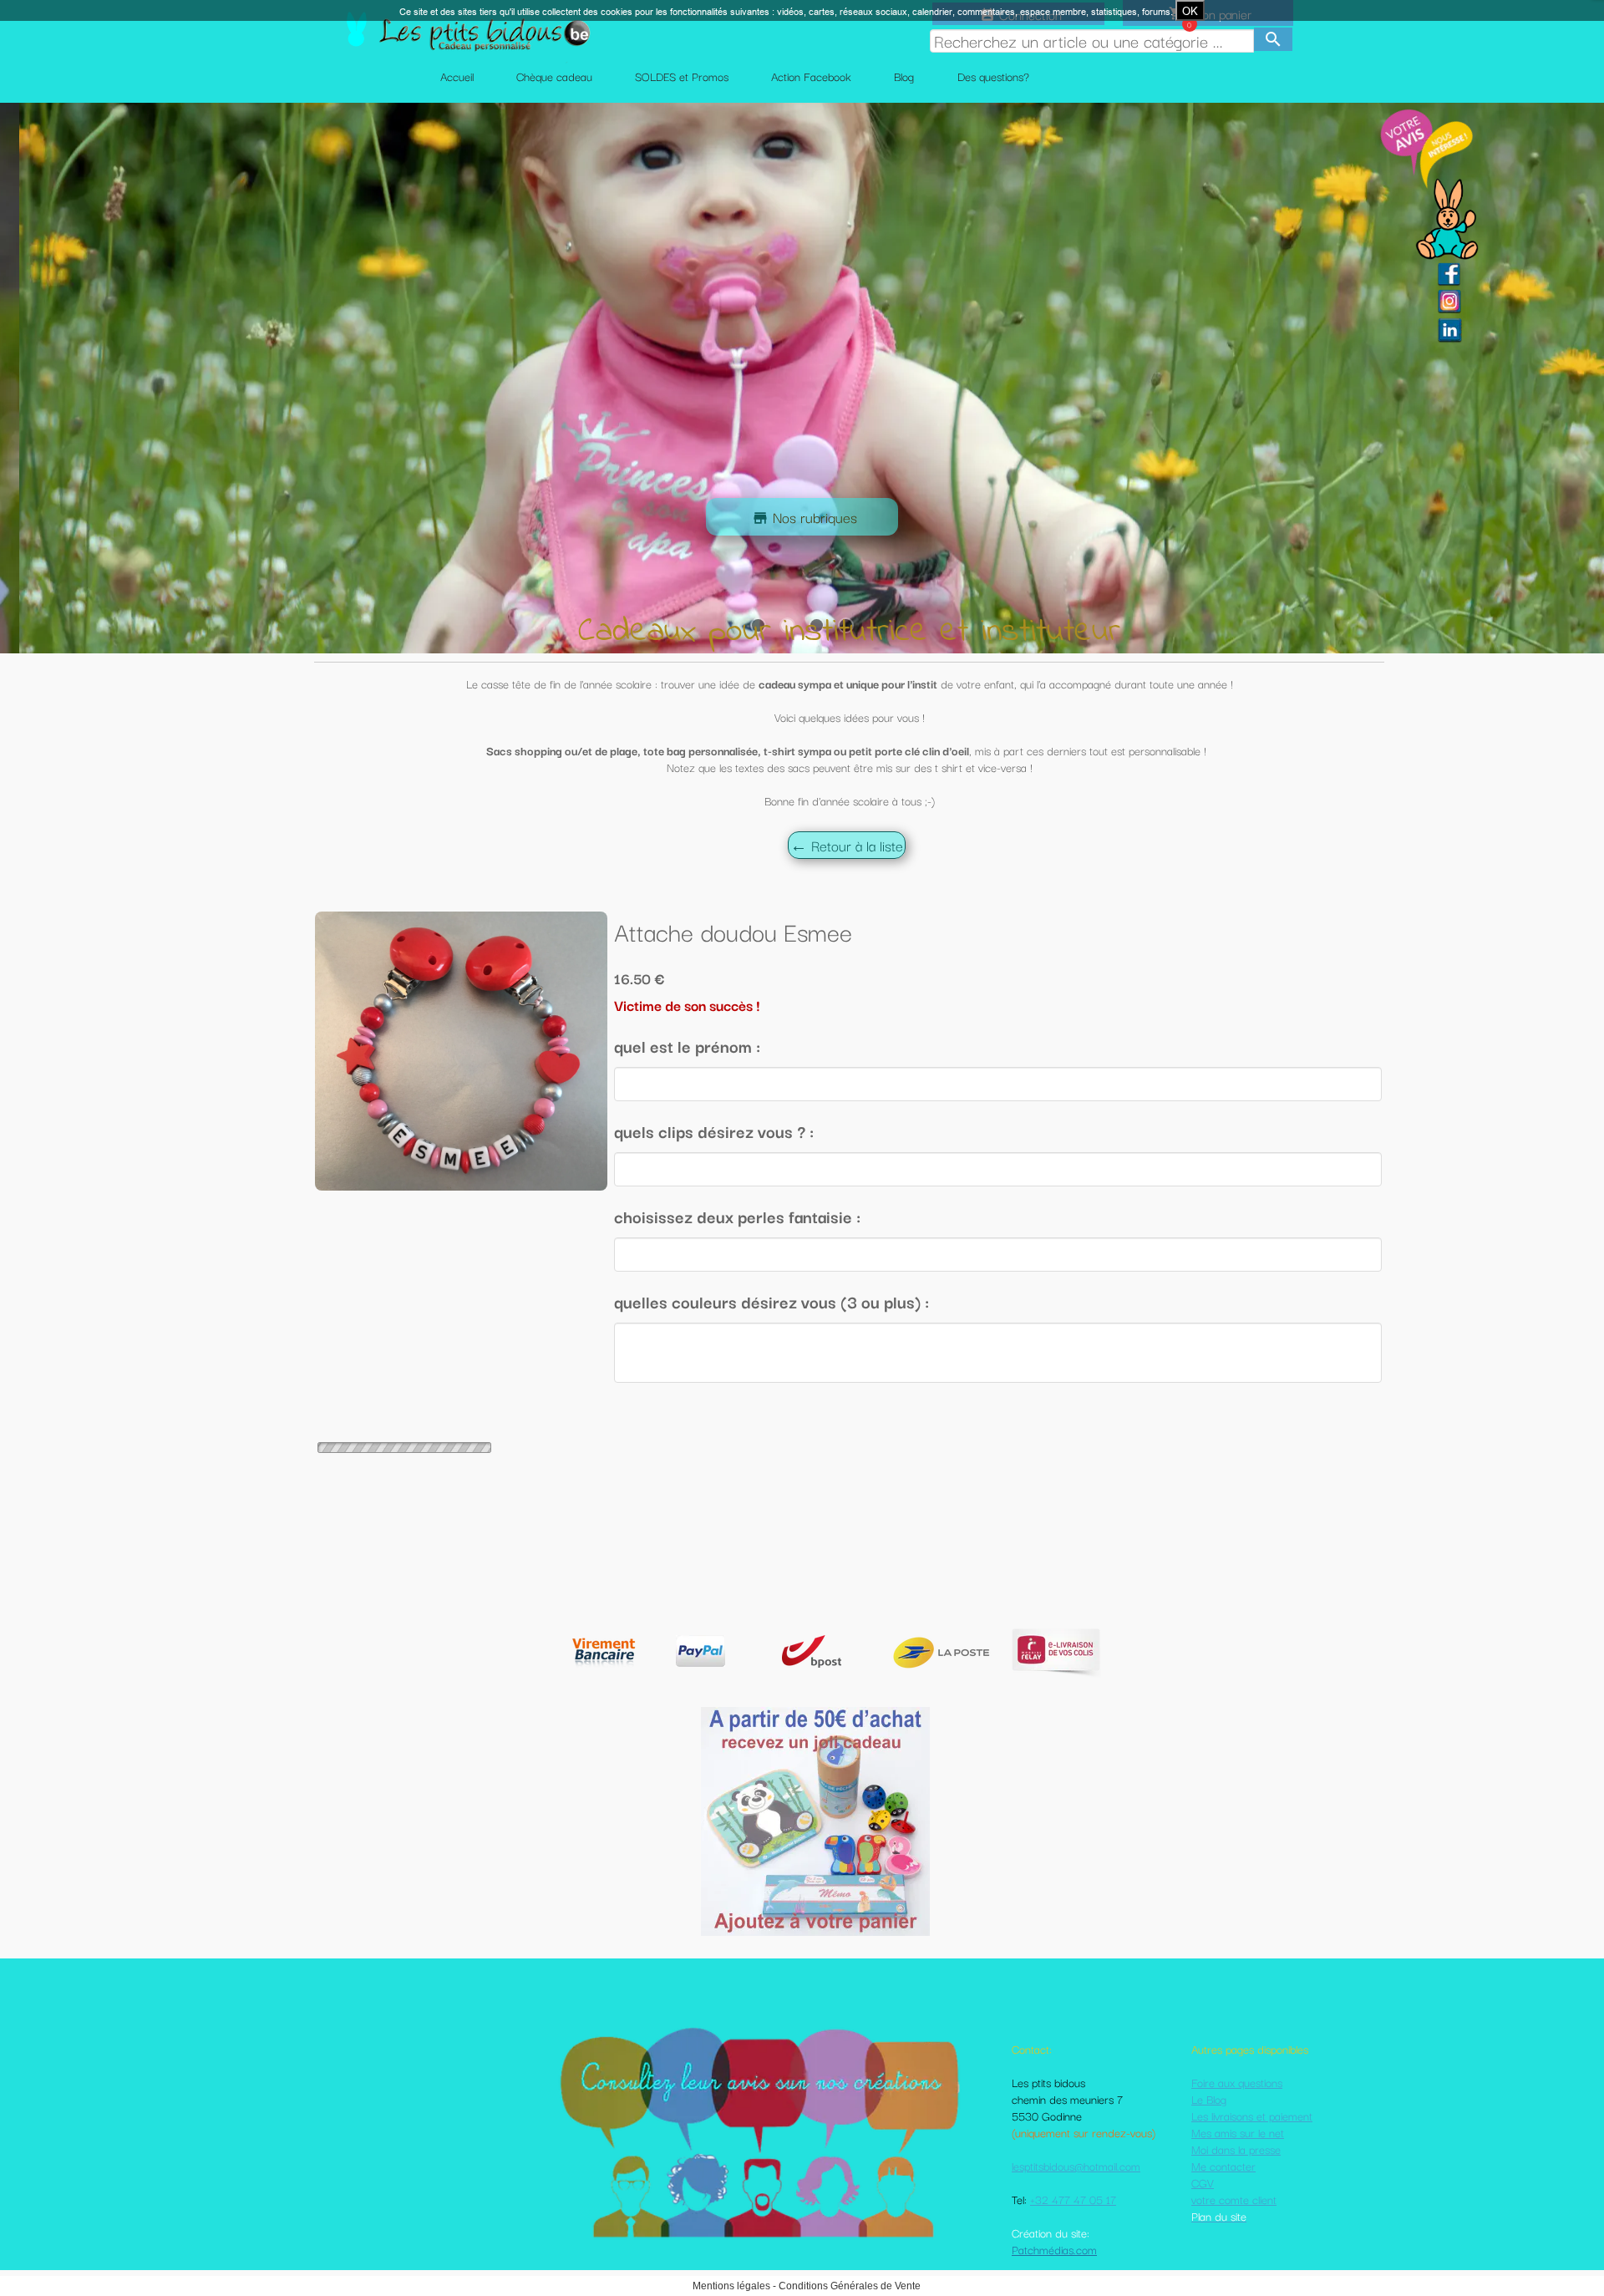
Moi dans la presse (1236, 2149)
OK (1190, 11)
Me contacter (1223, 2166)
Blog (904, 76)
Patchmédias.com (1054, 2249)
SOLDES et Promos (682, 76)
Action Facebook (811, 76)
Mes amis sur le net (1238, 2132)
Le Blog (1209, 2099)
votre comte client (1234, 2199)
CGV (1203, 2182)
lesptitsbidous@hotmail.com (1076, 2166)
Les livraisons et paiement (1252, 2116)
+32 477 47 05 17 (1073, 2199)
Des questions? (993, 76)
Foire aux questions (1237, 2082)
